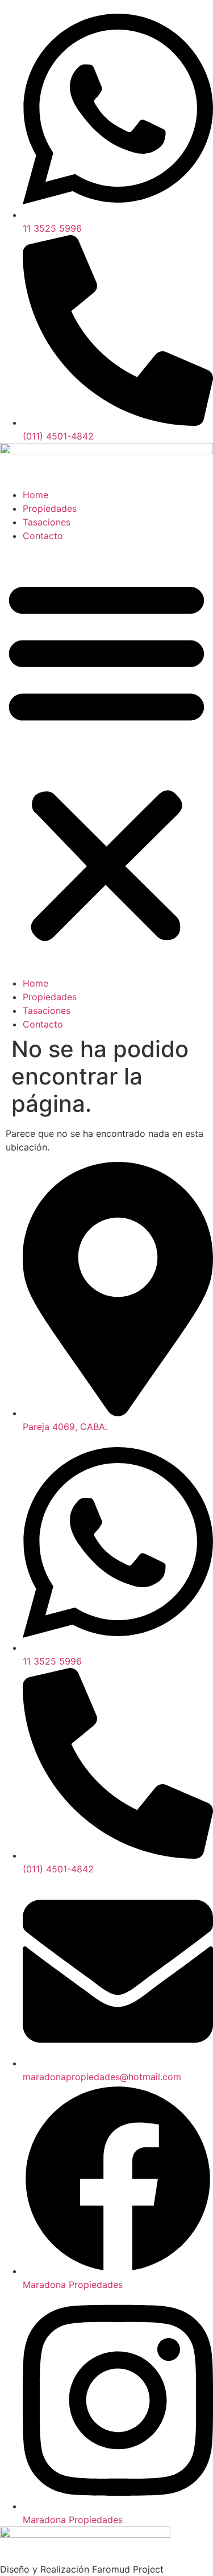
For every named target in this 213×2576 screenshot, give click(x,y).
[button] (106, 759)
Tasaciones (47, 522)
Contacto (43, 536)
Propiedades (50, 508)
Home (35, 495)
